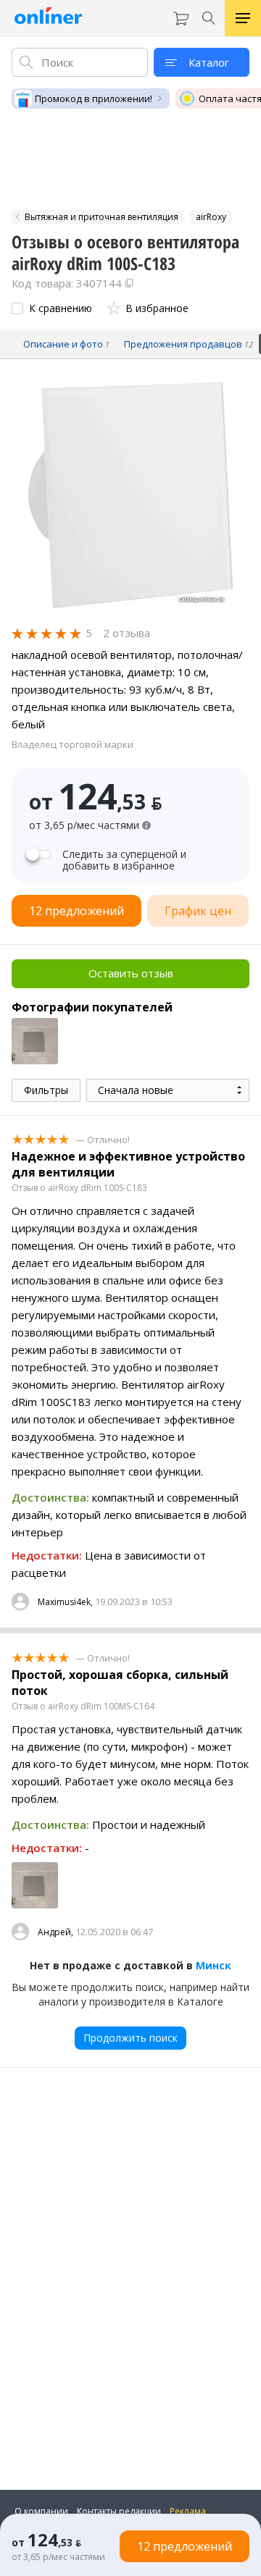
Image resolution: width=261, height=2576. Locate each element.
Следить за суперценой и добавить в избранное (124, 860)
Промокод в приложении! (94, 98)
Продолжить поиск (130, 2038)
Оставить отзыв (131, 973)
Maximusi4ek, (65, 1602)
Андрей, (55, 1932)
